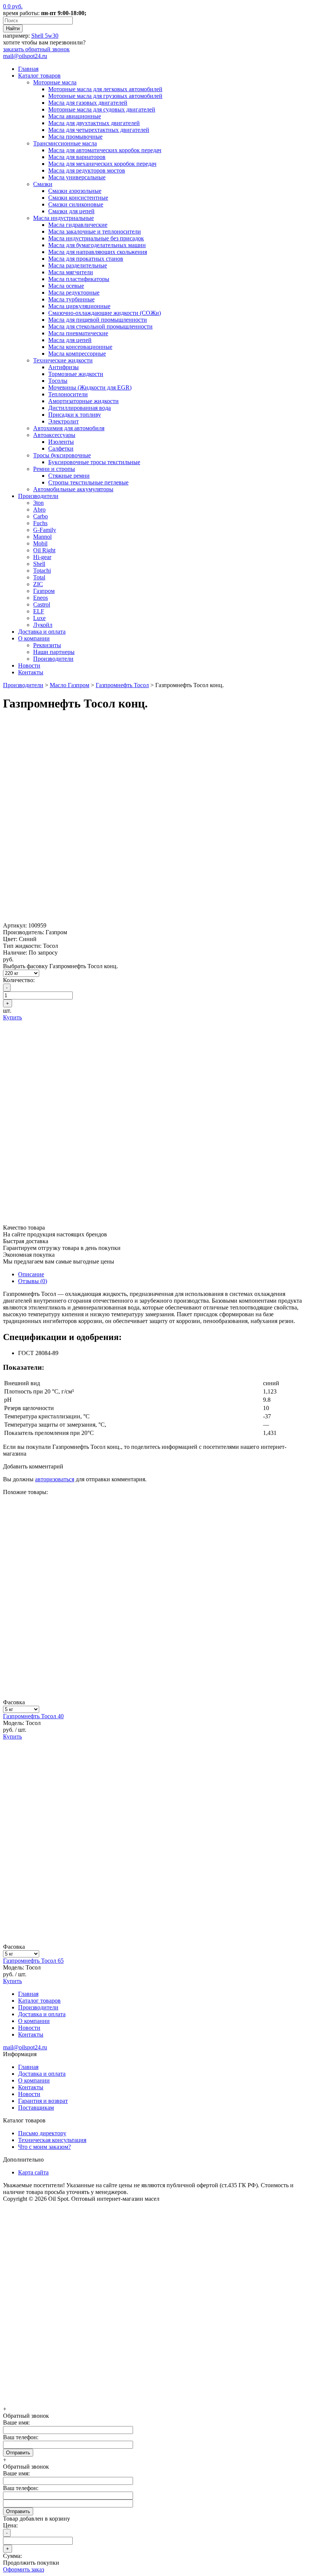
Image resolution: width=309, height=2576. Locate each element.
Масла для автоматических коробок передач (105, 150)
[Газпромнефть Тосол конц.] (154, 919)
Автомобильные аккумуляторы (73, 489)
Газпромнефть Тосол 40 (33, 1716)
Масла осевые (66, 286)
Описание (31, 1274)
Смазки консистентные (78, 198)
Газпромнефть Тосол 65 (33, 1961)
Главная (28, 69)
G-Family (45, 530)
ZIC (38, 584)
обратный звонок (36, 49)
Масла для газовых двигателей (88, 103)
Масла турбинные (71, 299)
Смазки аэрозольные (75, 191)
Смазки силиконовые (76, 204)
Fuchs (40, 523)
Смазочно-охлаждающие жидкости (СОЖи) (105, 313)
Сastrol (42, 604)
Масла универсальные (77, 177)
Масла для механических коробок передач (102, 164)
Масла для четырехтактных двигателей (99, 130)
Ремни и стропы (54, 469)
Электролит (63, 421)
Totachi (42, 571)
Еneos (41, 598)
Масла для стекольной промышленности (100, 326)
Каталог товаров (39, 76)
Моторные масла (55, 82)
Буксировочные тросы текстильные (94, 462)
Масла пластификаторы (79, 279)
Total (39, 577)
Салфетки (61, 448)
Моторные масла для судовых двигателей (102, 109)
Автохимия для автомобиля (69, 428)
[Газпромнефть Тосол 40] (154, 1695)
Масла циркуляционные (79, 306)
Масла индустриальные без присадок (96, 238)
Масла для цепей (70, 340)
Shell (39, 564)
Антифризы (63, 367)
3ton (38, 503)
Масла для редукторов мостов (87, 170)
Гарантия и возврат (43, 2101)
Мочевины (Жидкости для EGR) (90, 387)
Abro (39, 510)
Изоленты (61, 442)
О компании (34, 638)
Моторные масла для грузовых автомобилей (105, 96)
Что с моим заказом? (44, 2147)
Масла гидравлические (78, 225)
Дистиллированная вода (80, 408)
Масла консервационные (80, 347)
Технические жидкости (63, 360)
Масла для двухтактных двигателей (94, 123)
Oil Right (44, 550)
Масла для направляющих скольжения (98, 252)
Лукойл (43, 625)
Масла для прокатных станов (86, 259)
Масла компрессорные (77, 354)
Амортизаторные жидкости (83, 401)
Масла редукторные (74, 293)
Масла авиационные (75, 116)
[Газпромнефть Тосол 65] (154, 1940)
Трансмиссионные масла (65, 143)
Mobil (40, 543)
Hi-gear (42, 557)
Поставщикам (36, 2108)
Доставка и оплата (42, 632)
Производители (38, 496)
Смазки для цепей (71, 211)
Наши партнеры (54, 652)
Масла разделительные (78, 265)
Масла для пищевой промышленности (98, 320)
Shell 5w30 (45, 36)
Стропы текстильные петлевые (88, 482)
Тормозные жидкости (76, 374)
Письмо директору (42, 2133)
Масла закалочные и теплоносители (95, 231)
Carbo (41, 516)
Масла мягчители (71, 272)
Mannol (42, 537)
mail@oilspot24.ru (25, 56)
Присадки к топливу (75, 415)
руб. (13, 6)
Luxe (39, 618)
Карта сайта (33, 2172)
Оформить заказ (24, 2569)
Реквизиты (47, 645)
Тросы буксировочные (62, 455)
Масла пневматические (78, 333)
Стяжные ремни (69, 476)
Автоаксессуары (54, 435)
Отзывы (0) (33, 1281)
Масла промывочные (75, 137)
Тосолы (58, 381)
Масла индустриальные (63, 218)
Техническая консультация (52, 2140)
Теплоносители (68, 394)
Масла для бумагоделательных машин (97, 245)
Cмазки (43, 184)
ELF (39, 611)
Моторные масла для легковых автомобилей (105, 89)
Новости (29, 665)
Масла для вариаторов (77, 157)
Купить (12, 1017)
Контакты (31, 672)
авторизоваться (55, 1479)
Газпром (44, 591)
